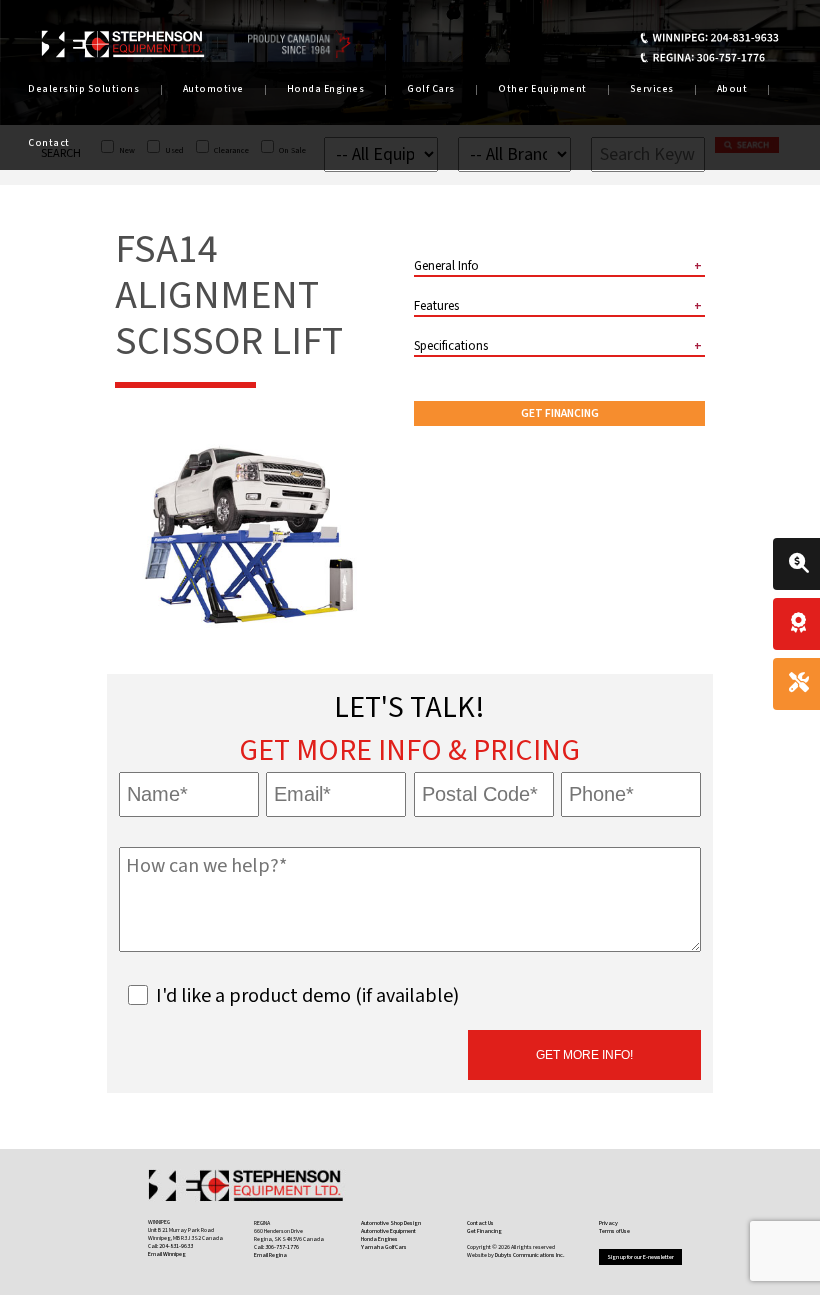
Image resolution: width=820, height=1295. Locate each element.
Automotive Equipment (388, 1231)
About (732, 89)
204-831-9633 (176, 1246)
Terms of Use (614, 1231)
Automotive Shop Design (391, 1223)
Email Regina (270, 1255)
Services (652, 89)
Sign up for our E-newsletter (640, 1257)
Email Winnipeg (167, 1254)
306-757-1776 (282, 1247)
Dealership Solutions (83, 89)
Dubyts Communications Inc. (530, 1255)
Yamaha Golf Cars (384, 1247)
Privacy (608, 1223)
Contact (49, 143)
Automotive (213, 89)
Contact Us (480, 1223)
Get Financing (560, 413)
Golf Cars (431, 89)
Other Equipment (542, 89)
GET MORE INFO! (584, 1055)
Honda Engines (326, 89)
